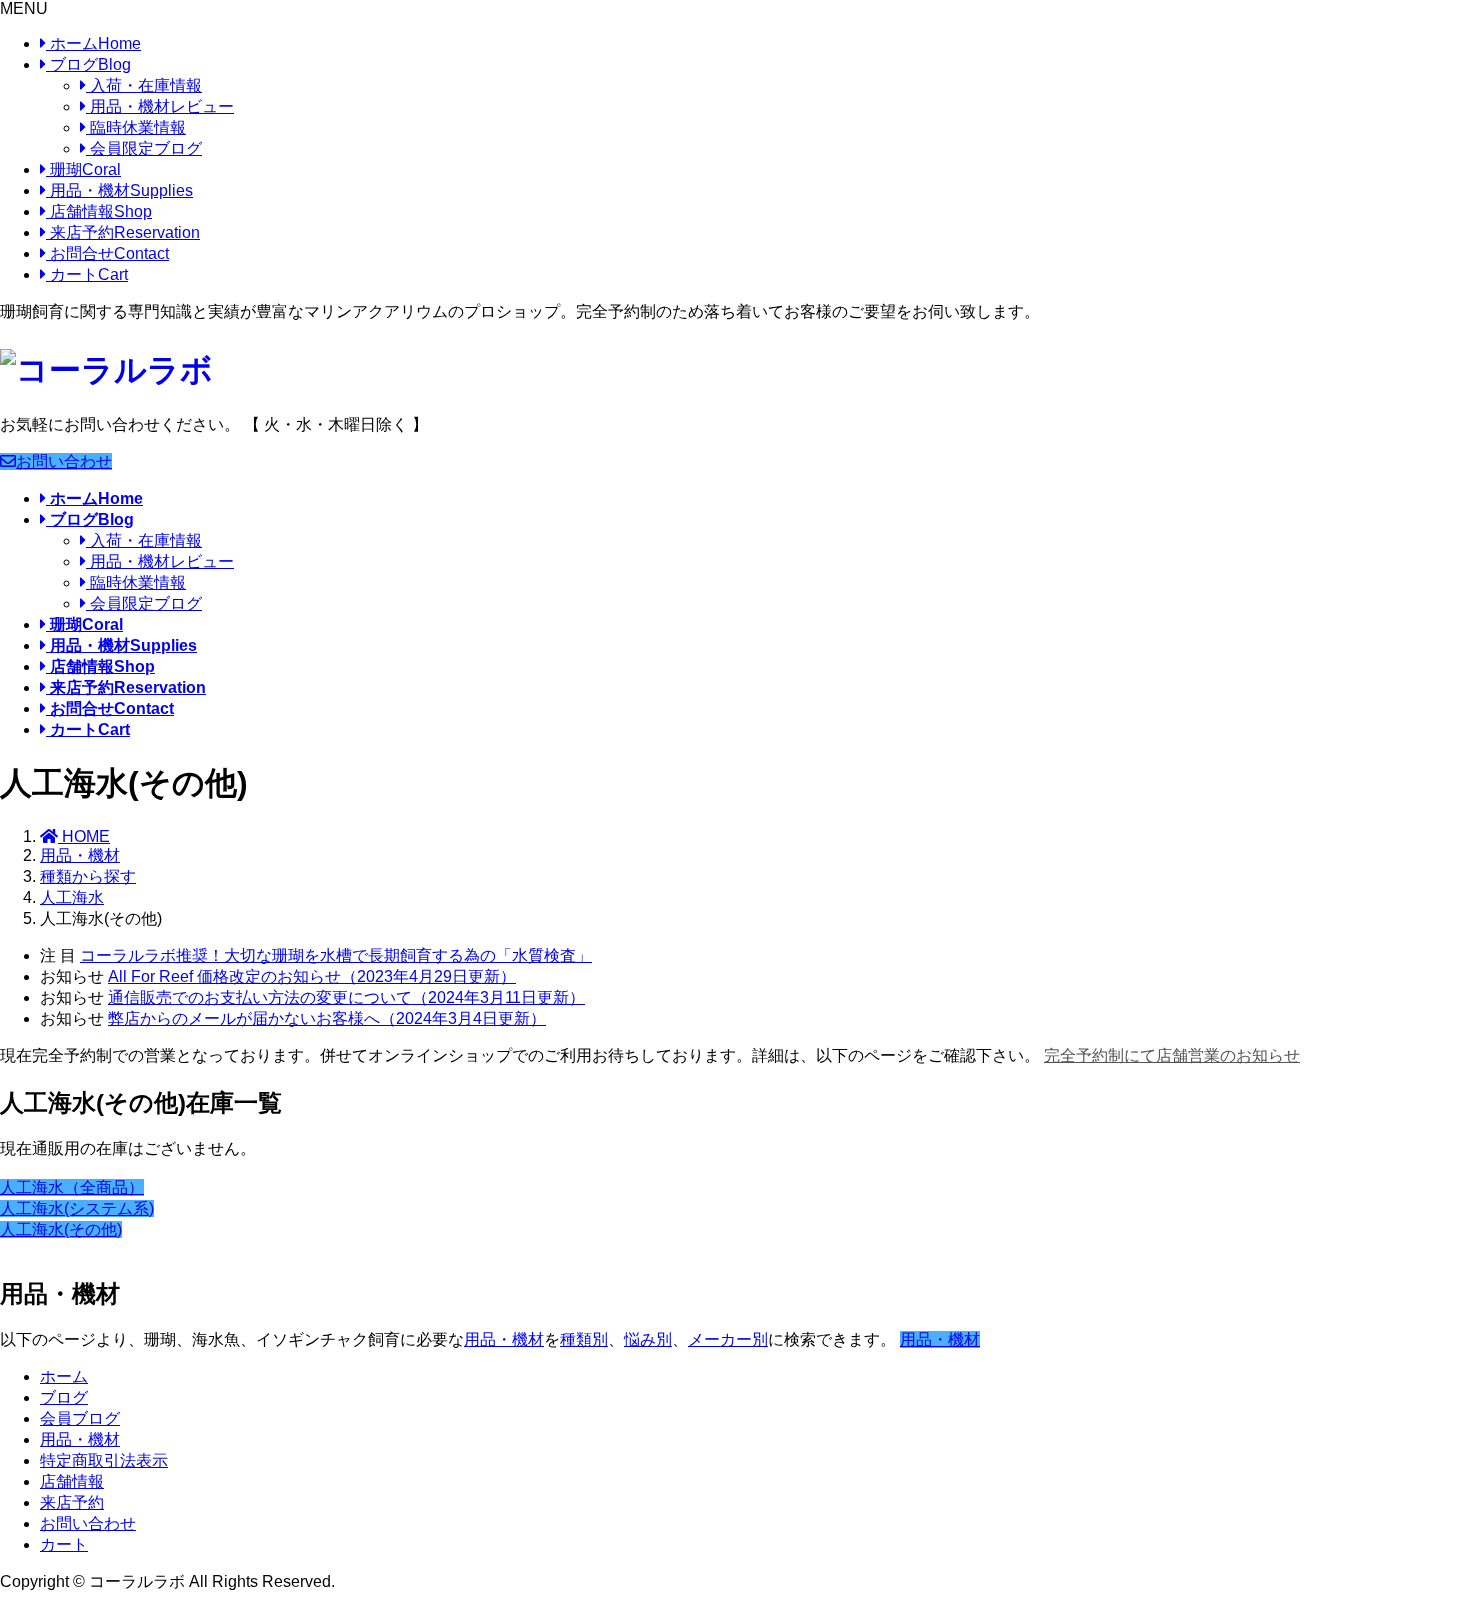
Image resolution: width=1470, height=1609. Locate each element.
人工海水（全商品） (72, 1187)
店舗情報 (99, 211)
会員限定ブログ (144, 148)
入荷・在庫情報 (144, 85)
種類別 (584, 1339)
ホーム (93, 43)
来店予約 (123, 232)
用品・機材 (119, 190)
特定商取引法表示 (104, 1460)
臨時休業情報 (136, 127)
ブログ (88, 64)
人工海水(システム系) (77, 1208)
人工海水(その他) (61, 1229)
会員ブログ (80, 1418)
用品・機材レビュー (160, 106)
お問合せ (107, 253)
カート (87, 274)
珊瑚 (83, 169)
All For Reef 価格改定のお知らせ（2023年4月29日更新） (312, 976)
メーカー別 (728, 1339)
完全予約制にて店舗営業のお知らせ (1172, 1055)
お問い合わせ (64, 461)
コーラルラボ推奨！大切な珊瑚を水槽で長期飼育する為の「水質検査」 (336, 955)
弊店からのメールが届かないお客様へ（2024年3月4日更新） (327, 1018)
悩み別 (648, 1339)
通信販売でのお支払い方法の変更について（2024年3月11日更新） (346, 997)
